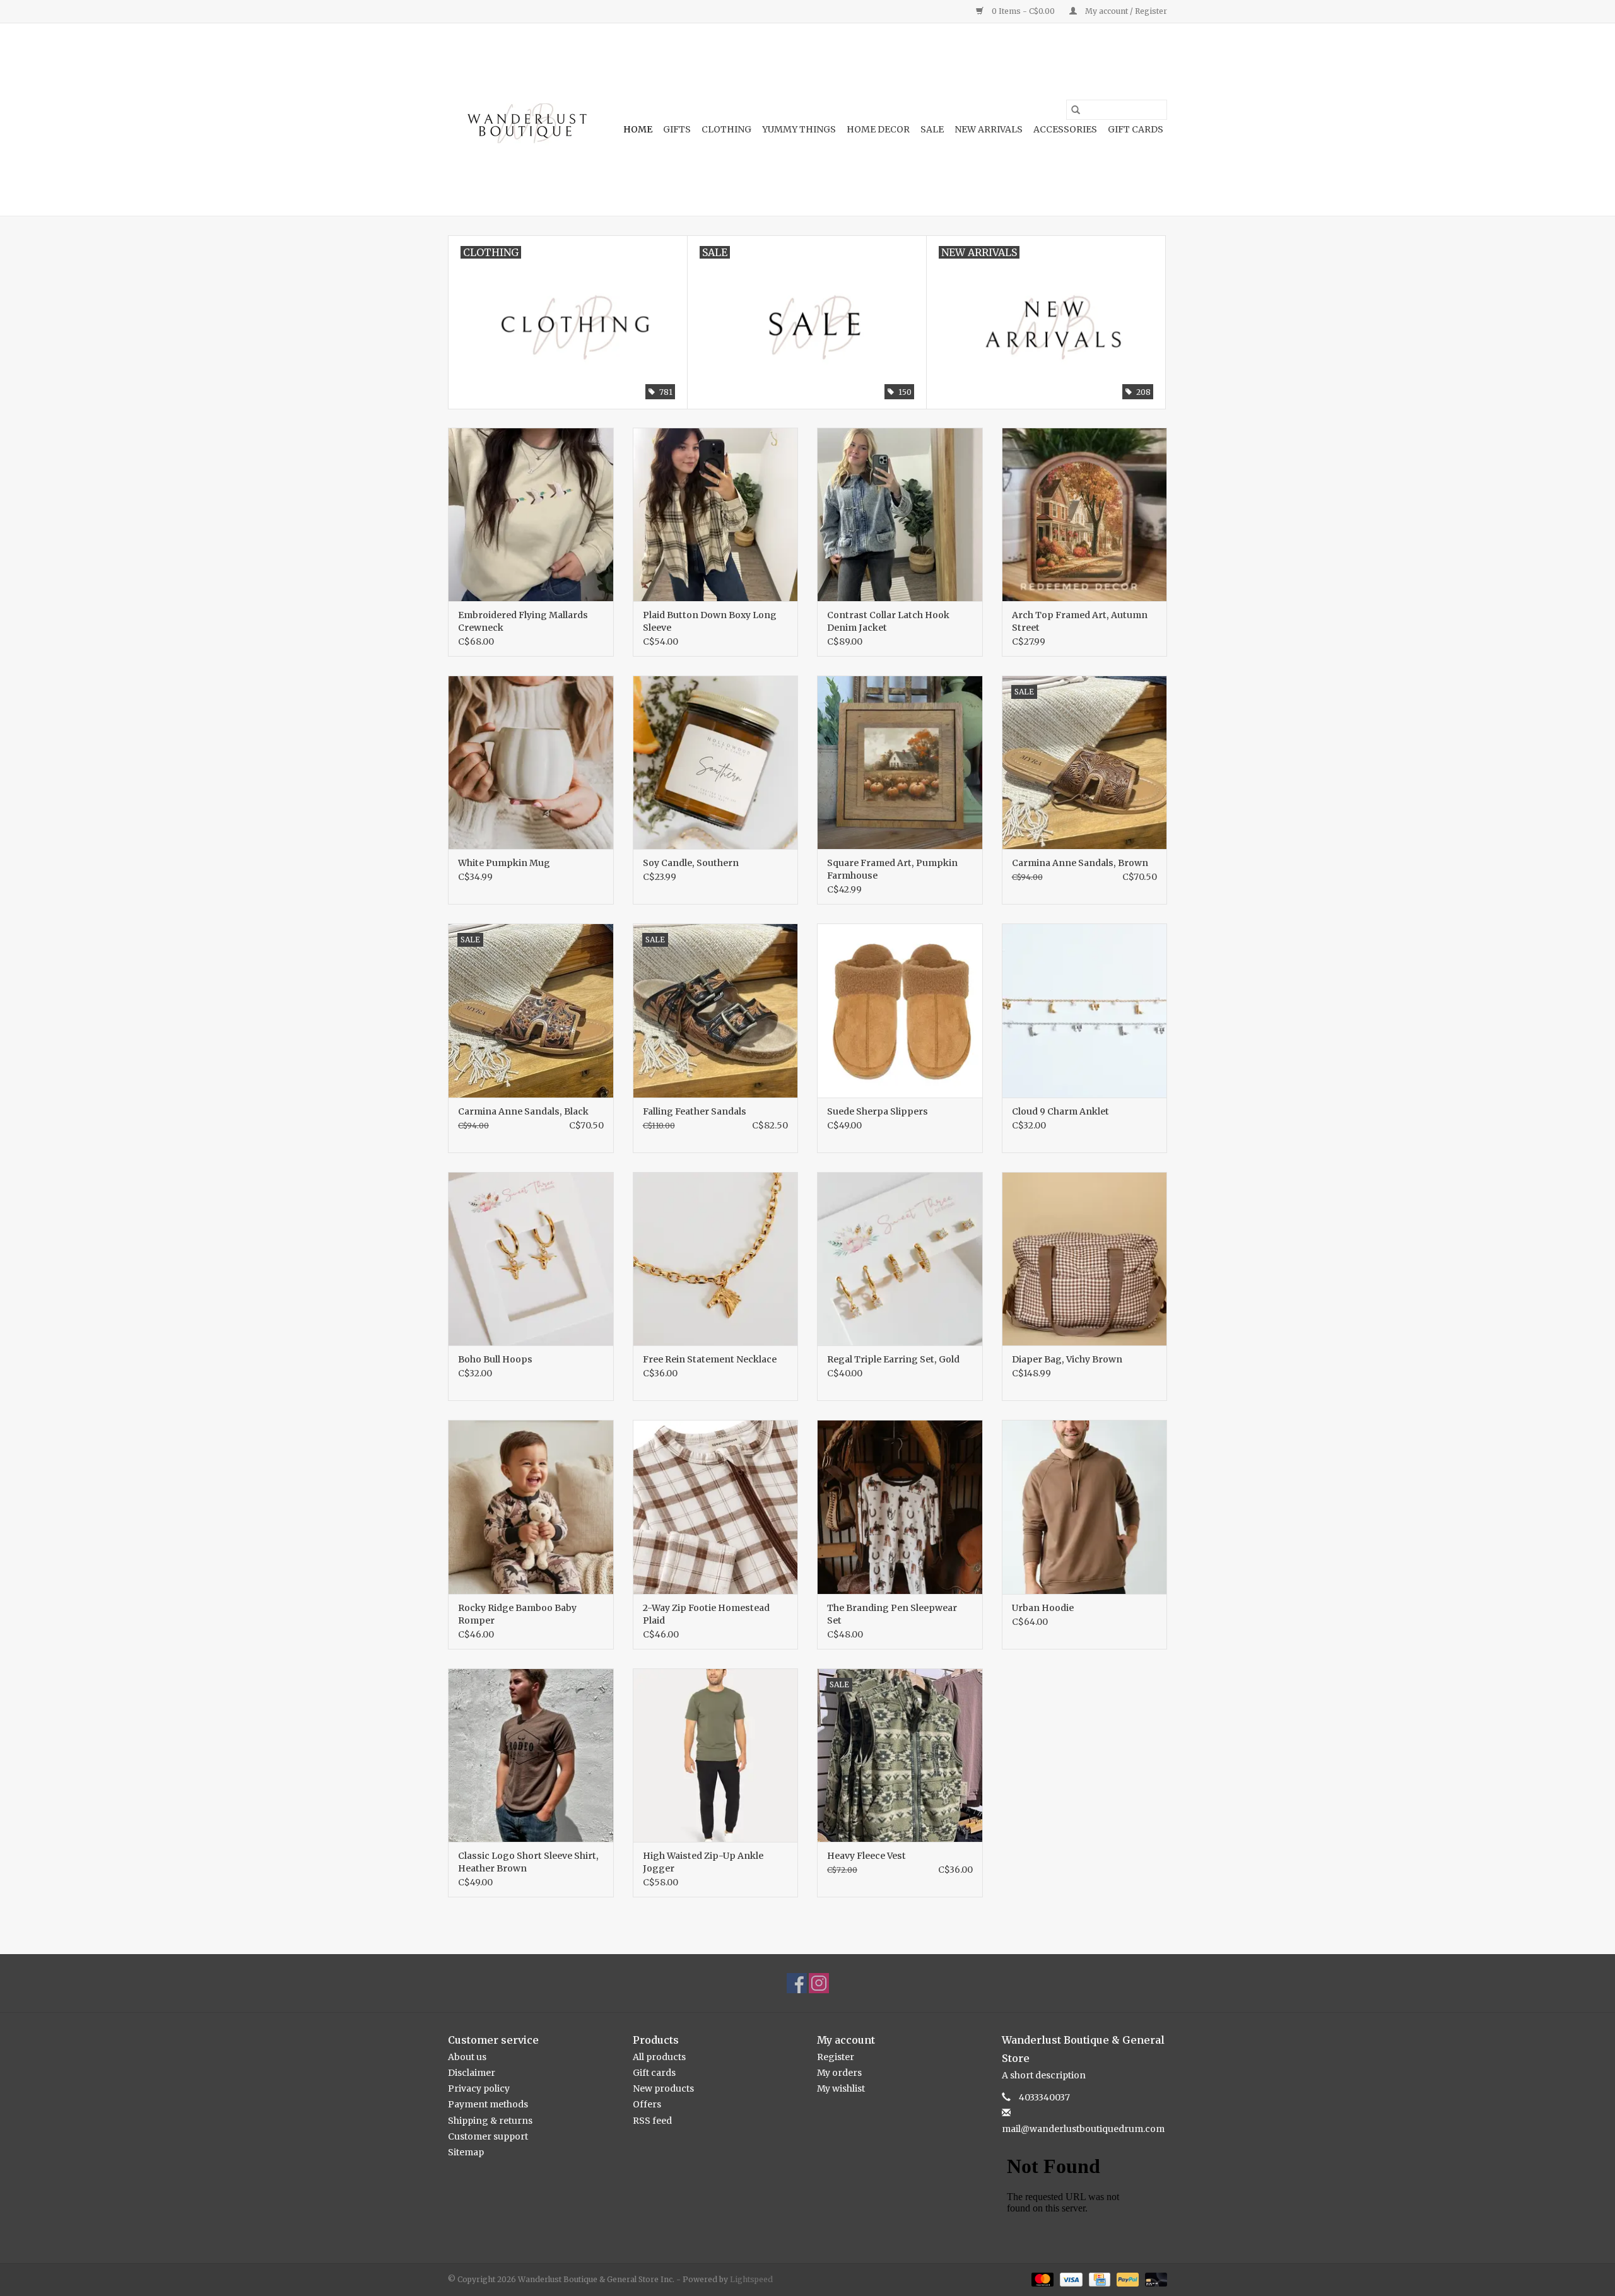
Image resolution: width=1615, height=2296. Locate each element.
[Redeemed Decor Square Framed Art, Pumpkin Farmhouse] (900, 762)
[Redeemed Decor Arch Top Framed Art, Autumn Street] (1085, 514)
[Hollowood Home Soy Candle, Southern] (716, 762)
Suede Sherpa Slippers (878, 1111)
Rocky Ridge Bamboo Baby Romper (517, 1614)
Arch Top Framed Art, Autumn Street (1080, 621)
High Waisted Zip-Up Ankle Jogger (703, 1862)
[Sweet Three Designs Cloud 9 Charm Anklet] (1085, 1010)
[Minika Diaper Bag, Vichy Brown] (1085, 1259)
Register (836, 2057)
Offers (647, 2104)
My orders (839, 2073)
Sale (932, 129)
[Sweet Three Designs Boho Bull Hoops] (531, 1259)
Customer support (488, 2136)
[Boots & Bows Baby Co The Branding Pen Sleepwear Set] (900, 1507)
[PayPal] (1126, 2279)
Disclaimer (472, 2073)
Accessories (1065, 129)
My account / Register (1125, 11)
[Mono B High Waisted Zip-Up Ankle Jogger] (716, 1755)
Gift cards (1136, 129)
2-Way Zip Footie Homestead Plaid (706, 1614)
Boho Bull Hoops (495, 1359)
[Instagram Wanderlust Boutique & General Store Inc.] (819, 1983)
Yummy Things (799, 129)
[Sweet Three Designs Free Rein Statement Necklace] (716, 1259)
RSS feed (652, 2121)
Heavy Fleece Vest (866, 1856)
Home (638, 129)
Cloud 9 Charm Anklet (1060, 1111)
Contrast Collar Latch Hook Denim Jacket (888, 621)
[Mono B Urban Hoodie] (1085, 1507)
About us (467, 2057)
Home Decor (878, 129)
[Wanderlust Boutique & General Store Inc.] (525, 120)
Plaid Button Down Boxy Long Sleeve (710, 621)
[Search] (1076, 110)
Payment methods (488, 2104)
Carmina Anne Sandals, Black (523, 1111)
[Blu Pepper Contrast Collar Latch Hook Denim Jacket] (900, 514)
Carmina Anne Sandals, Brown (1080, 863)
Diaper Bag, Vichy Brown (1067, 1359)
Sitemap (466, 2152)
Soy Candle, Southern (691, 863)
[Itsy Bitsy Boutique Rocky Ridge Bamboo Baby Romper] (531, 1507)
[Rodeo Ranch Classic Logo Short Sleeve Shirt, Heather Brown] (531, 1755)
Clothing (726, 129)
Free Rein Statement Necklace (710, 1359)
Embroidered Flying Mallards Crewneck (523, 621)
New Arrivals (989, 129)
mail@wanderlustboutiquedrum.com (1083, 2129)
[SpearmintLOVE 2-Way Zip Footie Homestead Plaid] (716, 1507)
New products (663, 2088)
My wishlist (841, 2088)
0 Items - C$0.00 (1023, 11)
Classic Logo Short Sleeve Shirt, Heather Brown (528, 1862)
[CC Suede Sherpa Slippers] (900, 1010)
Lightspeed (751, 2279)
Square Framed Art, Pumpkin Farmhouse (892, 869)
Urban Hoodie (1043, 1608)
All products (659, 2057)
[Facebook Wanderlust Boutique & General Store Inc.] (797, 1983)
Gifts (677, 129)
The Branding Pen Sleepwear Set (892, 1614)
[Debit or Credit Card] (1154, 2279)
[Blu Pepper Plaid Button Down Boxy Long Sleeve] (716, 514)
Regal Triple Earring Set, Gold (893, 1359)
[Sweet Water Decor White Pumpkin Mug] (531, 762)
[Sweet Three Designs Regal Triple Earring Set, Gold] (900, 1259)
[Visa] (1070, 2279)
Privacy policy (479, 2088)
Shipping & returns (490, 2121)
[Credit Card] (1098, 2279)
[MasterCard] (1041, 2279)
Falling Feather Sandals (695, 1111)
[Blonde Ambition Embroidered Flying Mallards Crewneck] (531, 514)
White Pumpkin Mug (504, 863)
